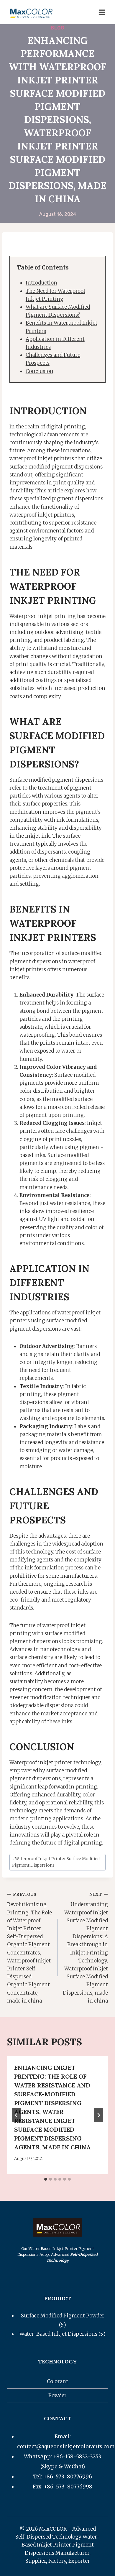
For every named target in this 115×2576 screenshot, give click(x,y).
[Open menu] (102, 12)
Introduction (41, 283)
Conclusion (40, 371)
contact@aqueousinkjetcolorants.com (66, 2447)
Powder (57, 2396)
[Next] (98, 2115)
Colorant (57, 2381)
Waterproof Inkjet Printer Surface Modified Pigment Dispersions (56, 1862)
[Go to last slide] (17, 2115)
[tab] (46, 2179)
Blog (57, 28)
